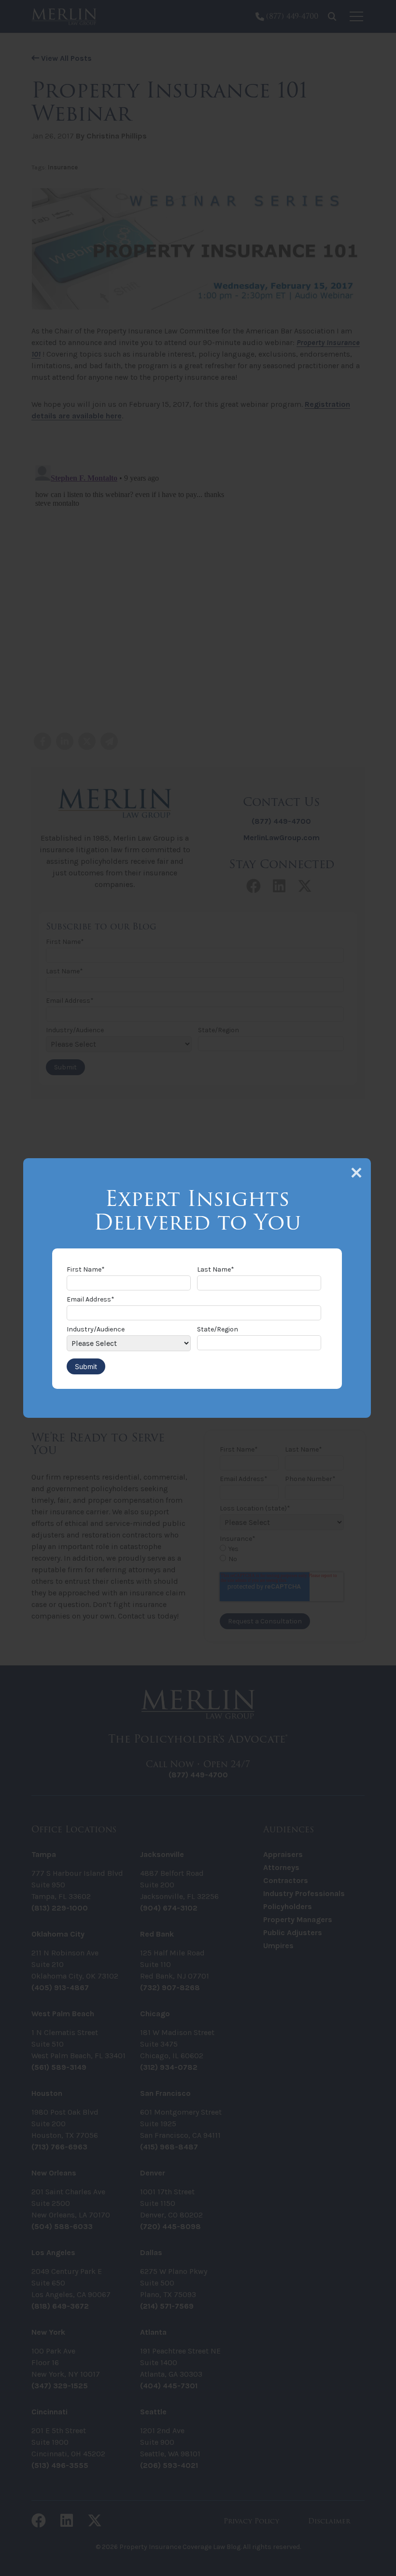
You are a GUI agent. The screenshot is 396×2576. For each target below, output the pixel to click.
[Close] (356, 1173)
